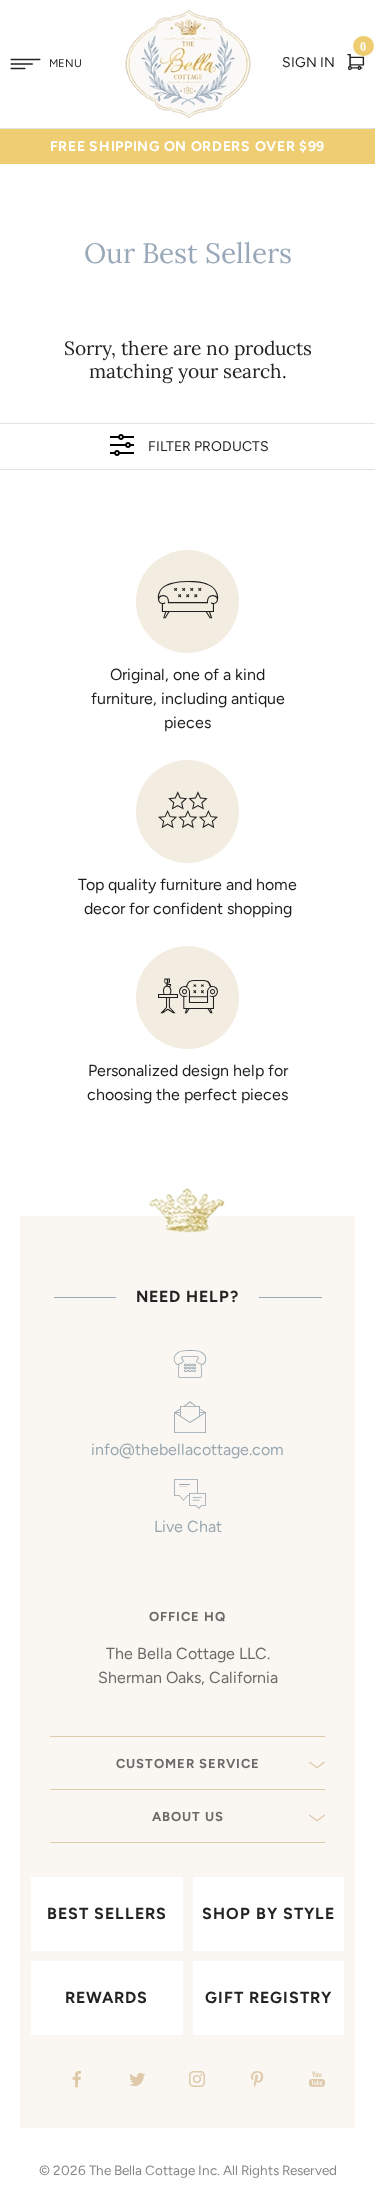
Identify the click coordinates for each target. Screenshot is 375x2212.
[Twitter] (134, 2081)
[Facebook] (74, 2081)
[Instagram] (194, 2081)
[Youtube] (314, 2081)
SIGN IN (308, 62)
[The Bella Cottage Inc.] (187, 22)
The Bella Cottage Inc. (154, 2170)
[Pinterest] (254, 2081)
